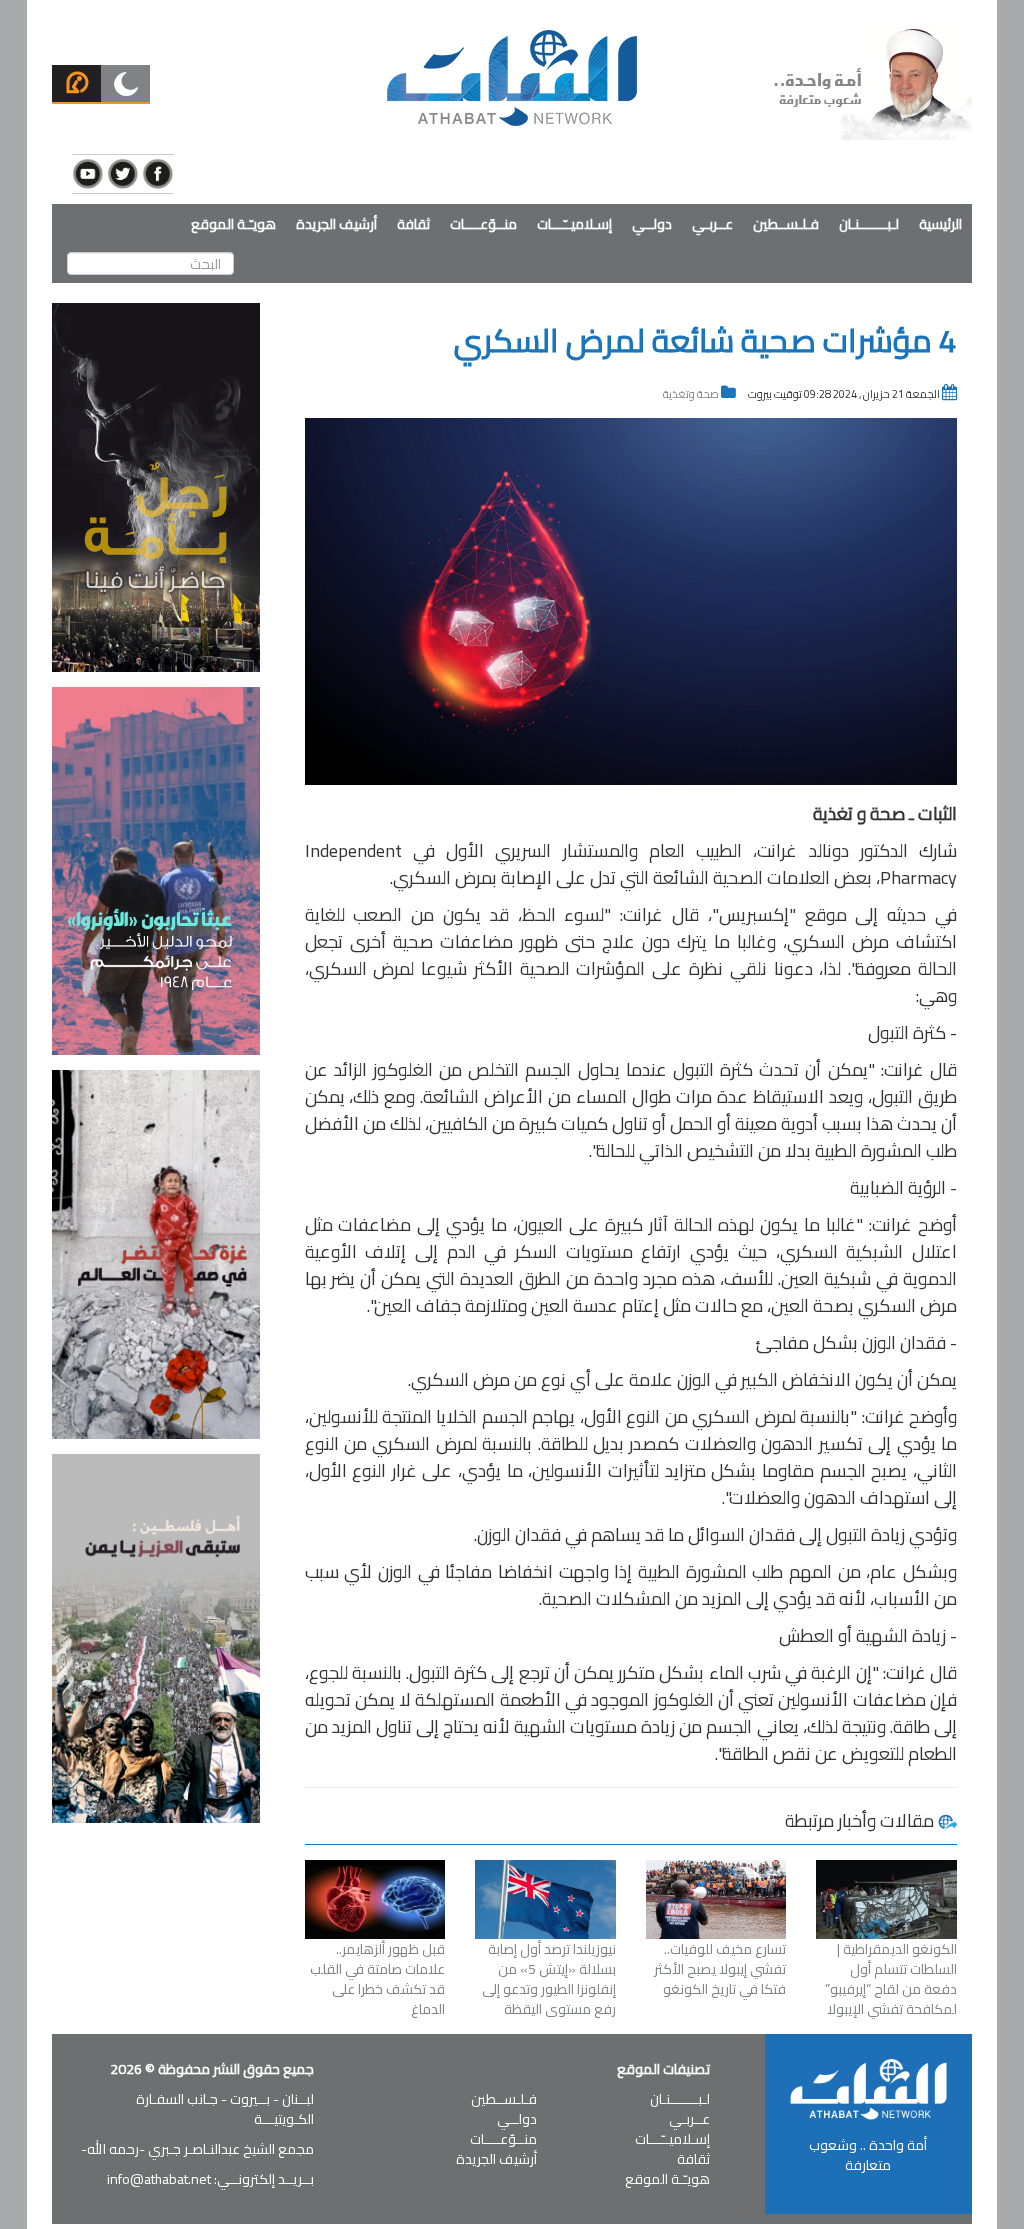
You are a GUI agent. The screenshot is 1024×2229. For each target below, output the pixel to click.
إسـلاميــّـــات (574, 224)
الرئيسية (940, 224)
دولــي (652, 224)
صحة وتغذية (691, 394)
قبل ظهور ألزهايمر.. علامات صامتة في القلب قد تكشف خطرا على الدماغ (377, 1979)
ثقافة (413, 224)
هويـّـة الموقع (233, 224)
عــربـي (712, 224)
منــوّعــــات (483, 224)
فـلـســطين (786, 224)
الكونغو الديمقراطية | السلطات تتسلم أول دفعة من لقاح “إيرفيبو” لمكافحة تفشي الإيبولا (891, 1979)
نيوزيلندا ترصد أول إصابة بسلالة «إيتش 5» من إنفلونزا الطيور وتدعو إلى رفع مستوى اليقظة (549, 1979)
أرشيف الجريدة (336, 224)
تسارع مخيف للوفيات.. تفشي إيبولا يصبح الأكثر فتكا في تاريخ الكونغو (720, 1969)
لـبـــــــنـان (869, 224)
